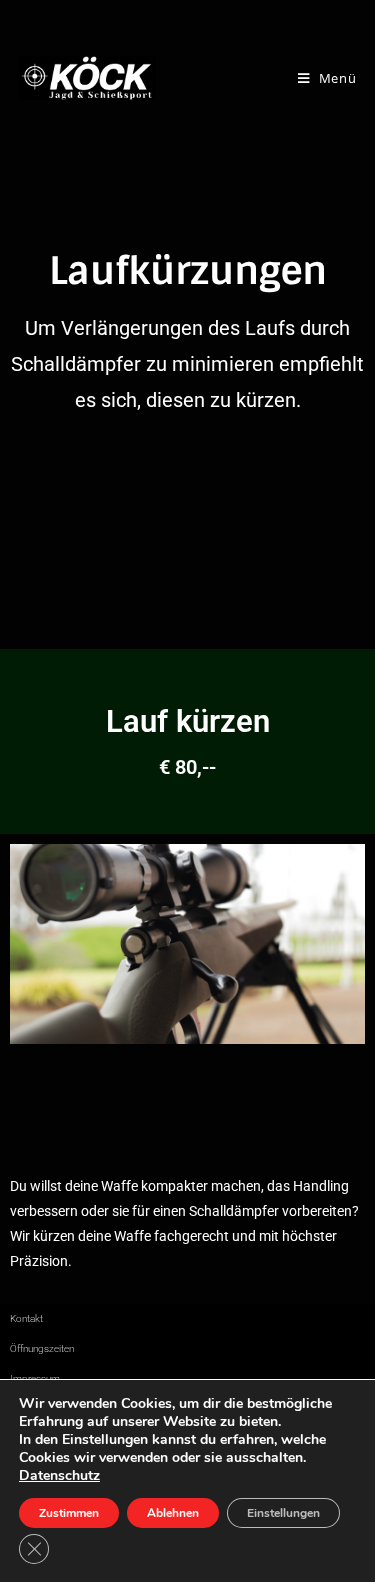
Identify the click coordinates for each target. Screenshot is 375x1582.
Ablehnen (173, 1513)
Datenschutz (59, 1475)
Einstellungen (283, 1513)
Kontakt (26, 1318)
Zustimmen (69, 1513)
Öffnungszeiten (42, 1348)
